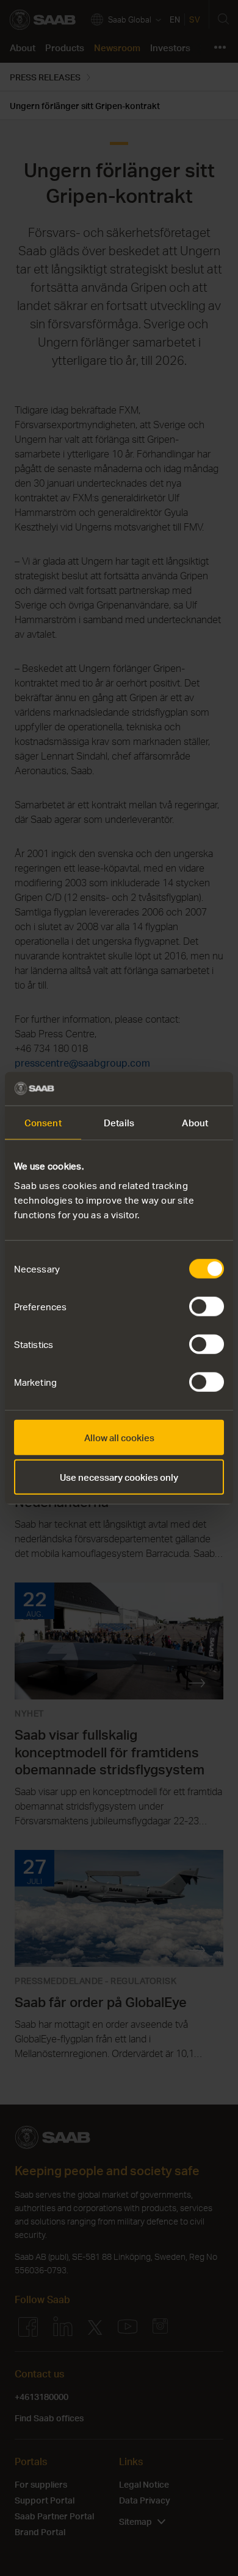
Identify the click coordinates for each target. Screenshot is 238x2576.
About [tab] (195, 1123)
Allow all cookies (119, 1437)
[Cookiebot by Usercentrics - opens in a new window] (171, 1089)
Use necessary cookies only (119, 1477)
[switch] (207, 1306)
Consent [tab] (43, 1123)
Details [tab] (119, 1123)
